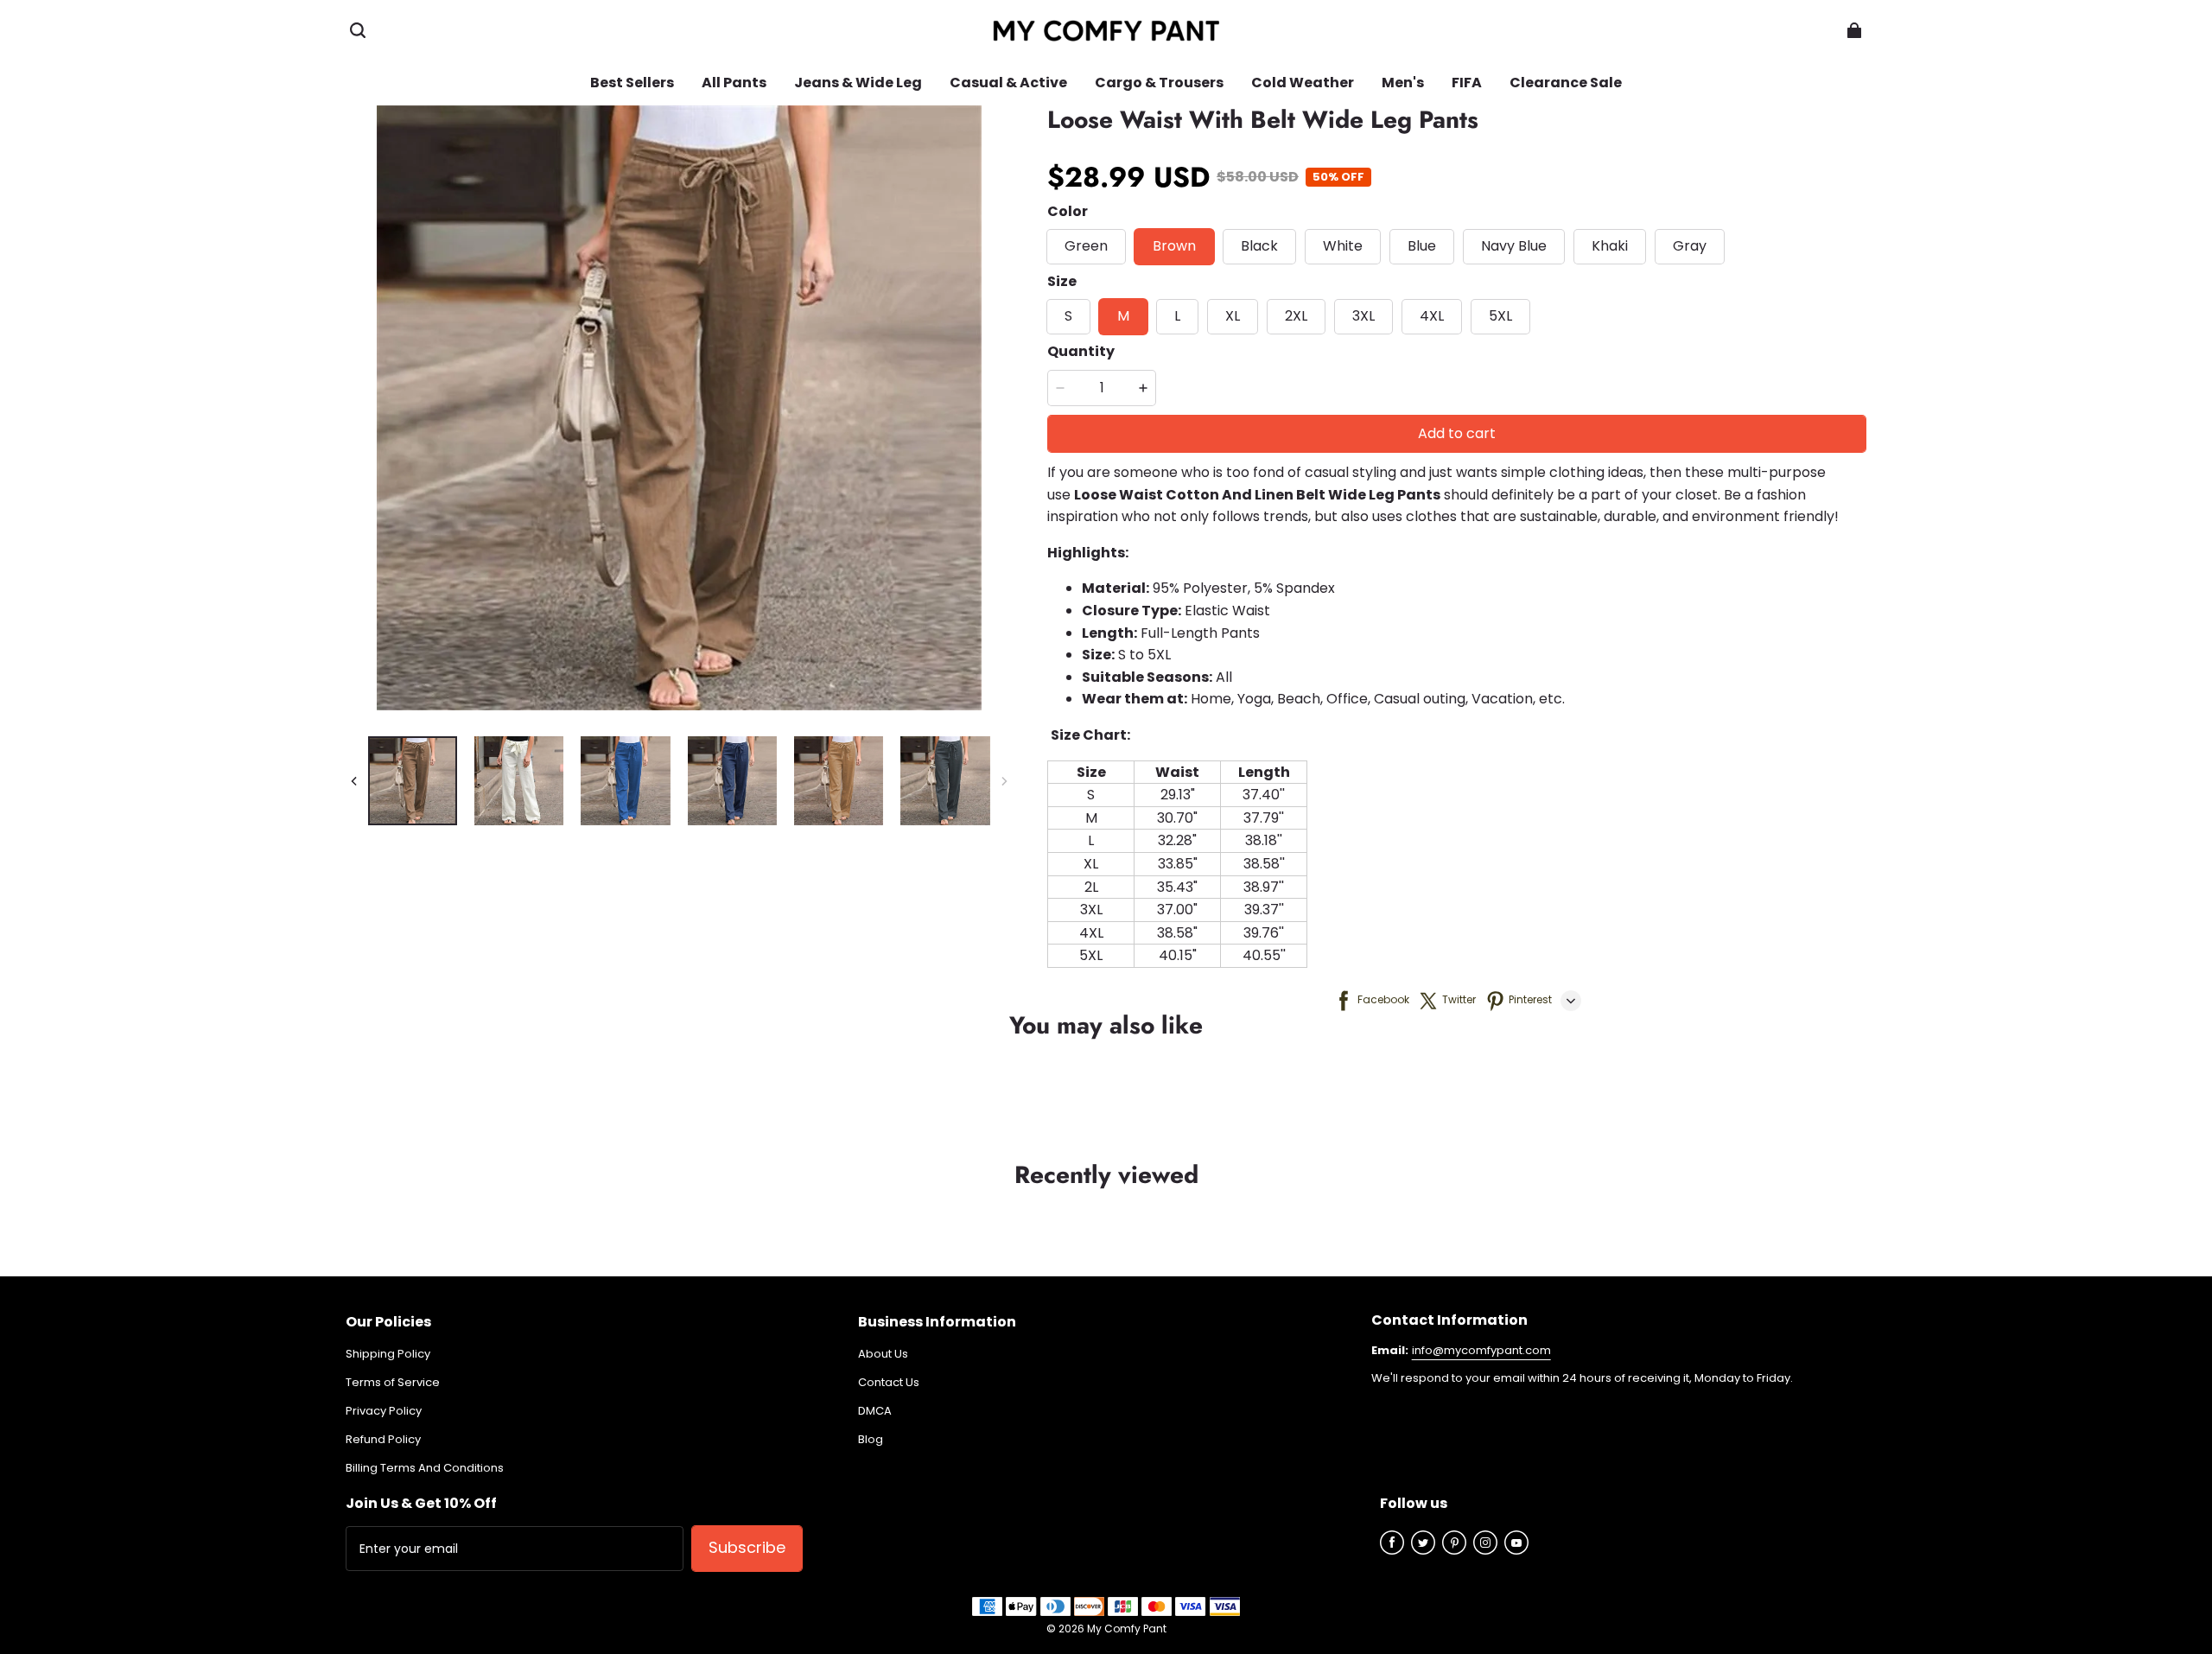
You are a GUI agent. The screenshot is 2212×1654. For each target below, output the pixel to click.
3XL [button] (1363, 316)
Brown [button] (1174, 246)
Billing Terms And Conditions (425, 1468)
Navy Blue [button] (1514, 246)
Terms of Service (393, 1383)
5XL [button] (1500, 316)
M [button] (1123, 316)
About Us (883, 1354)
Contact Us (889, 1383)
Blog (871, 1440)
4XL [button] (1432, 316)
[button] (358, 30)
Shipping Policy (388, 1354)
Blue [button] (1422, 246)
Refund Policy (383, 1440)
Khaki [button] (1610, 246)
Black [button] (1259, 246)
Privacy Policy (384, 1411)
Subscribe (747, 1547)
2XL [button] (1296, 316)
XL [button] (1233, 316)
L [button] (1177, 316)
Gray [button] (1690, 246)
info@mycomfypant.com (1481, 1350)
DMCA (875, 1411)
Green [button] (1086, 246)
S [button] (1068, 316)
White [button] (1343, 246)
